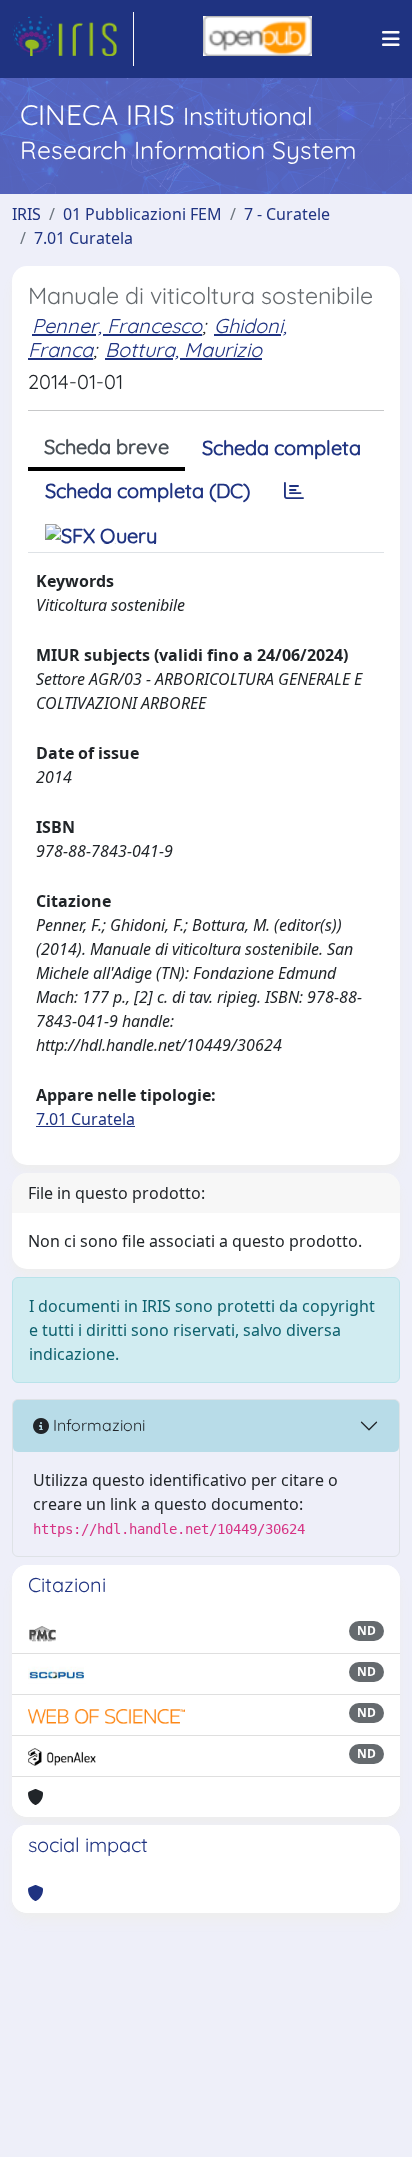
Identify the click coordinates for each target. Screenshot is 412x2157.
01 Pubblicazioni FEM (142, 214)
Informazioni (97, 1425)
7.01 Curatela (83, 238)
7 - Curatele (287, 214)
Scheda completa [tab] (281, 447)
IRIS (26, 214)
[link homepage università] (257, 39)
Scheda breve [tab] (106, 446)
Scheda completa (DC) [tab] (147, 490)
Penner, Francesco (117, 325)
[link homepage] (73, 39)
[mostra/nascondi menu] (391, 39)
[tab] (294, 491)
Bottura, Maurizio (183, 349)
